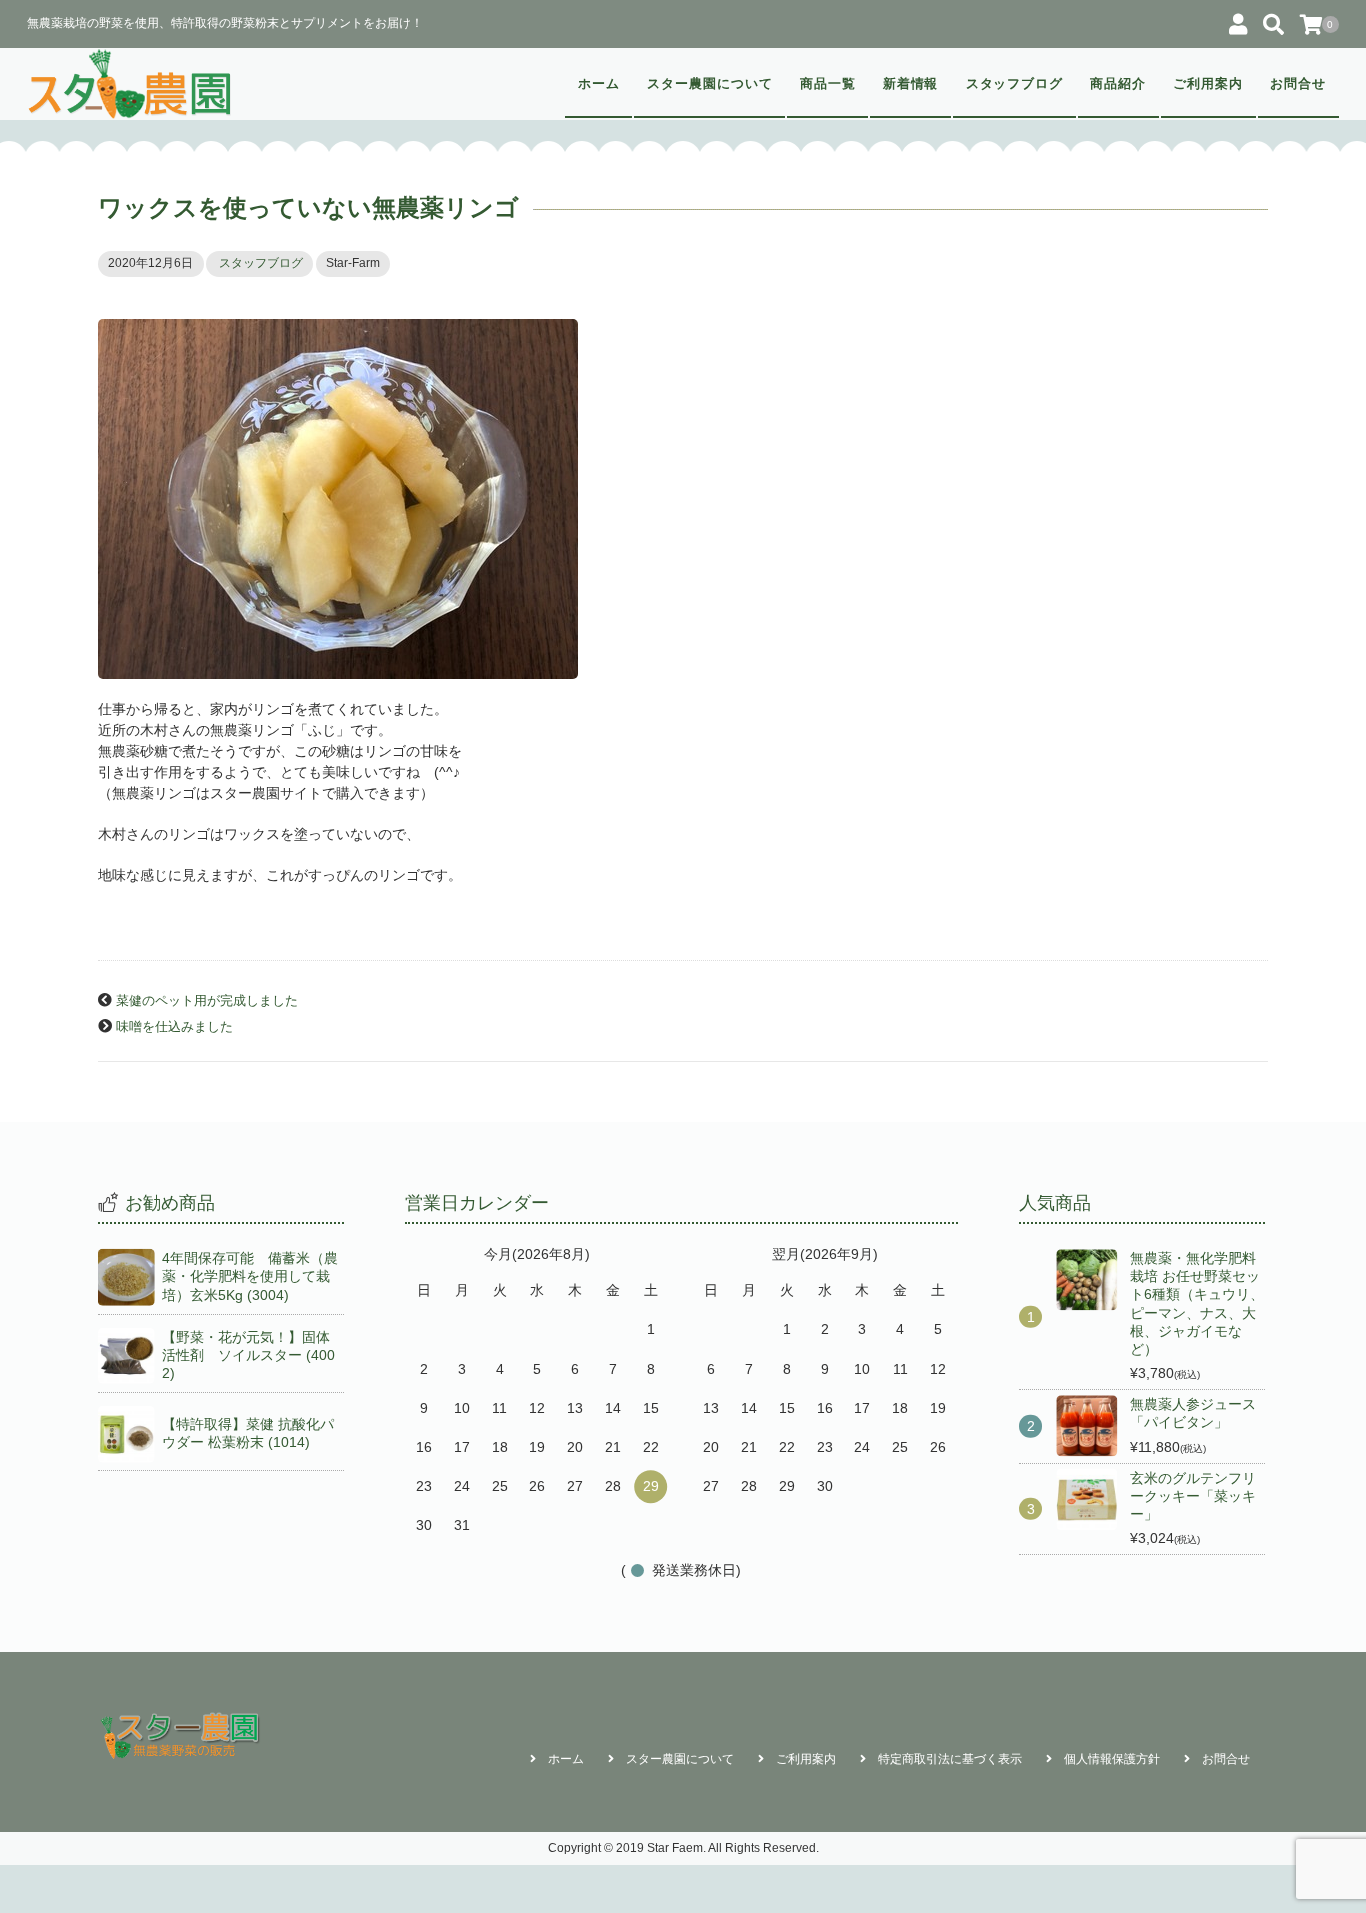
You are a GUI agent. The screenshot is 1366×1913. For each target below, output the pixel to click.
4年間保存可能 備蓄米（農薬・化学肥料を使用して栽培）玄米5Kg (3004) (250, 1276)
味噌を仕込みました (174, 1027)
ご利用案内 (1208, 84)
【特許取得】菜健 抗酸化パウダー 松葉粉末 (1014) (248, 1433)
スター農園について (710, 84)
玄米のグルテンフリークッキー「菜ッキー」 (1193, 1496)
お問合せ (1298, 84)
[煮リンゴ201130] (683, 499)
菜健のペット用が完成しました (207, 1001)
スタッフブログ (1015, 84)
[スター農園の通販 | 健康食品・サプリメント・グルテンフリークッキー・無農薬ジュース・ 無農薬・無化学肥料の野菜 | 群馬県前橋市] (130, 84)
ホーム (599, 84)
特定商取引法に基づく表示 (950, 1759)
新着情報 (911, 84)
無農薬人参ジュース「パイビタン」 (1193, 1413)
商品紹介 (1118, 84)
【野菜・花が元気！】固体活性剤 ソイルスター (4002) (248, 1355)
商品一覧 (828, 84)
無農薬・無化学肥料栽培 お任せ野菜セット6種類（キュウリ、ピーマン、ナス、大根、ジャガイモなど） (1197, 1303)
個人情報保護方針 (1112, 1759)
